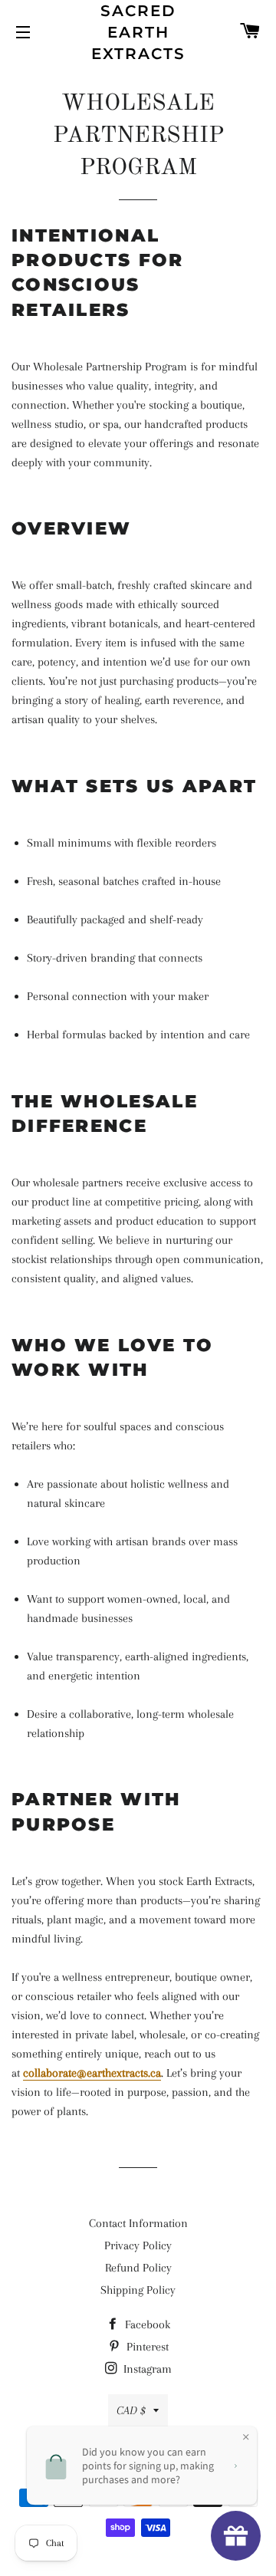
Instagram (146, 2369)
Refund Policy (138, 2268)
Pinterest (146, 2347)
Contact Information (138, 2223)
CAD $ (131, 2410)
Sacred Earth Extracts (138, 32)
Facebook (146, 2324)
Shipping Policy (138, 2290)
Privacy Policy (138, 2245)
